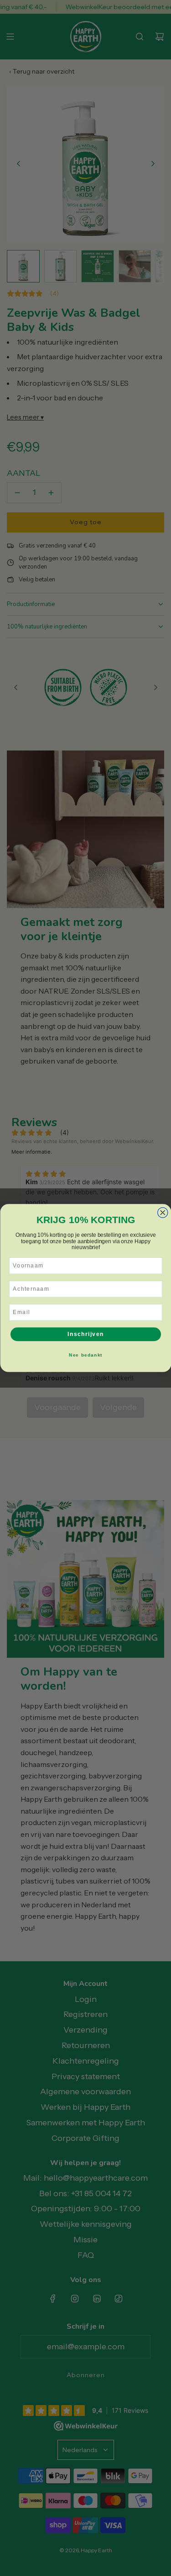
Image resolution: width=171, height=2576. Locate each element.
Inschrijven (86, 1334)
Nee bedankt (86, 1355)
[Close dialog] (163, 1213)
